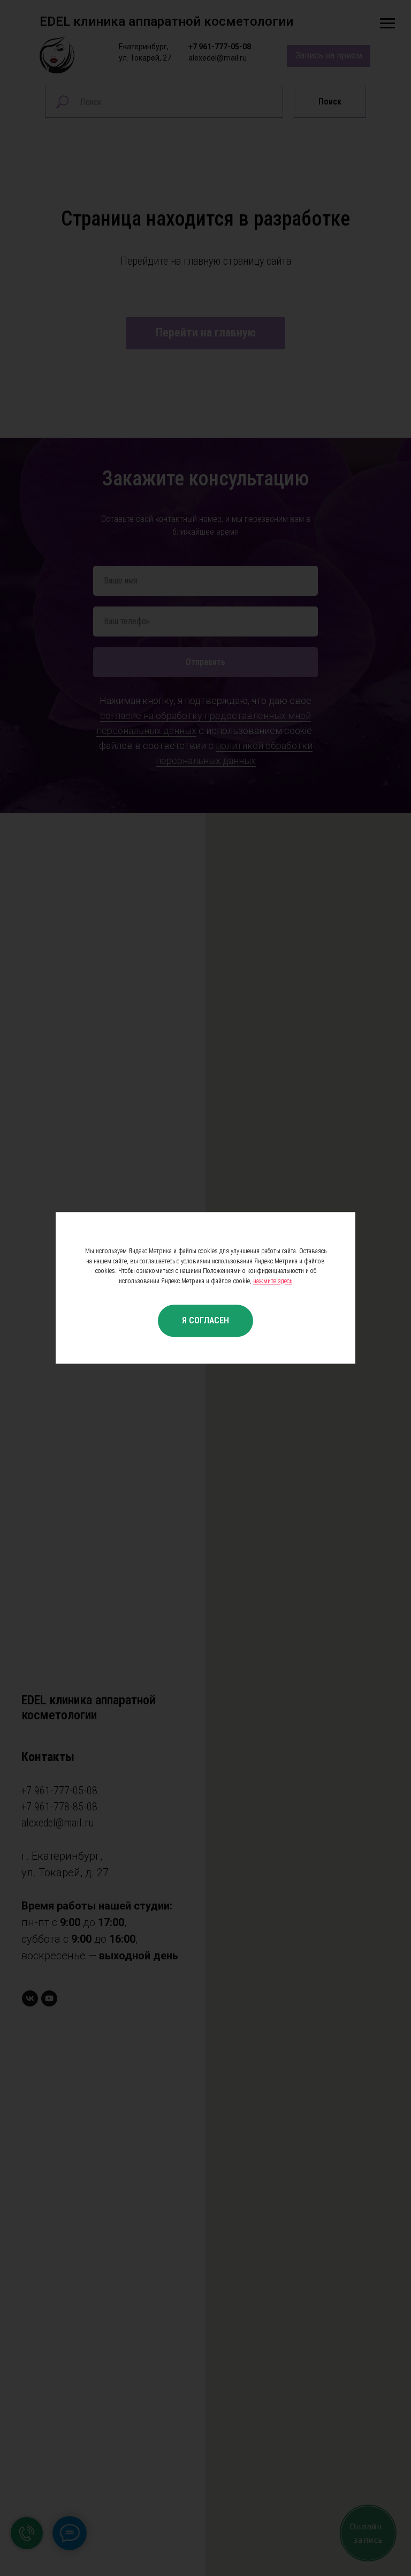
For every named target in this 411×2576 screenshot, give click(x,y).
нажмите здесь (273, 1281)
